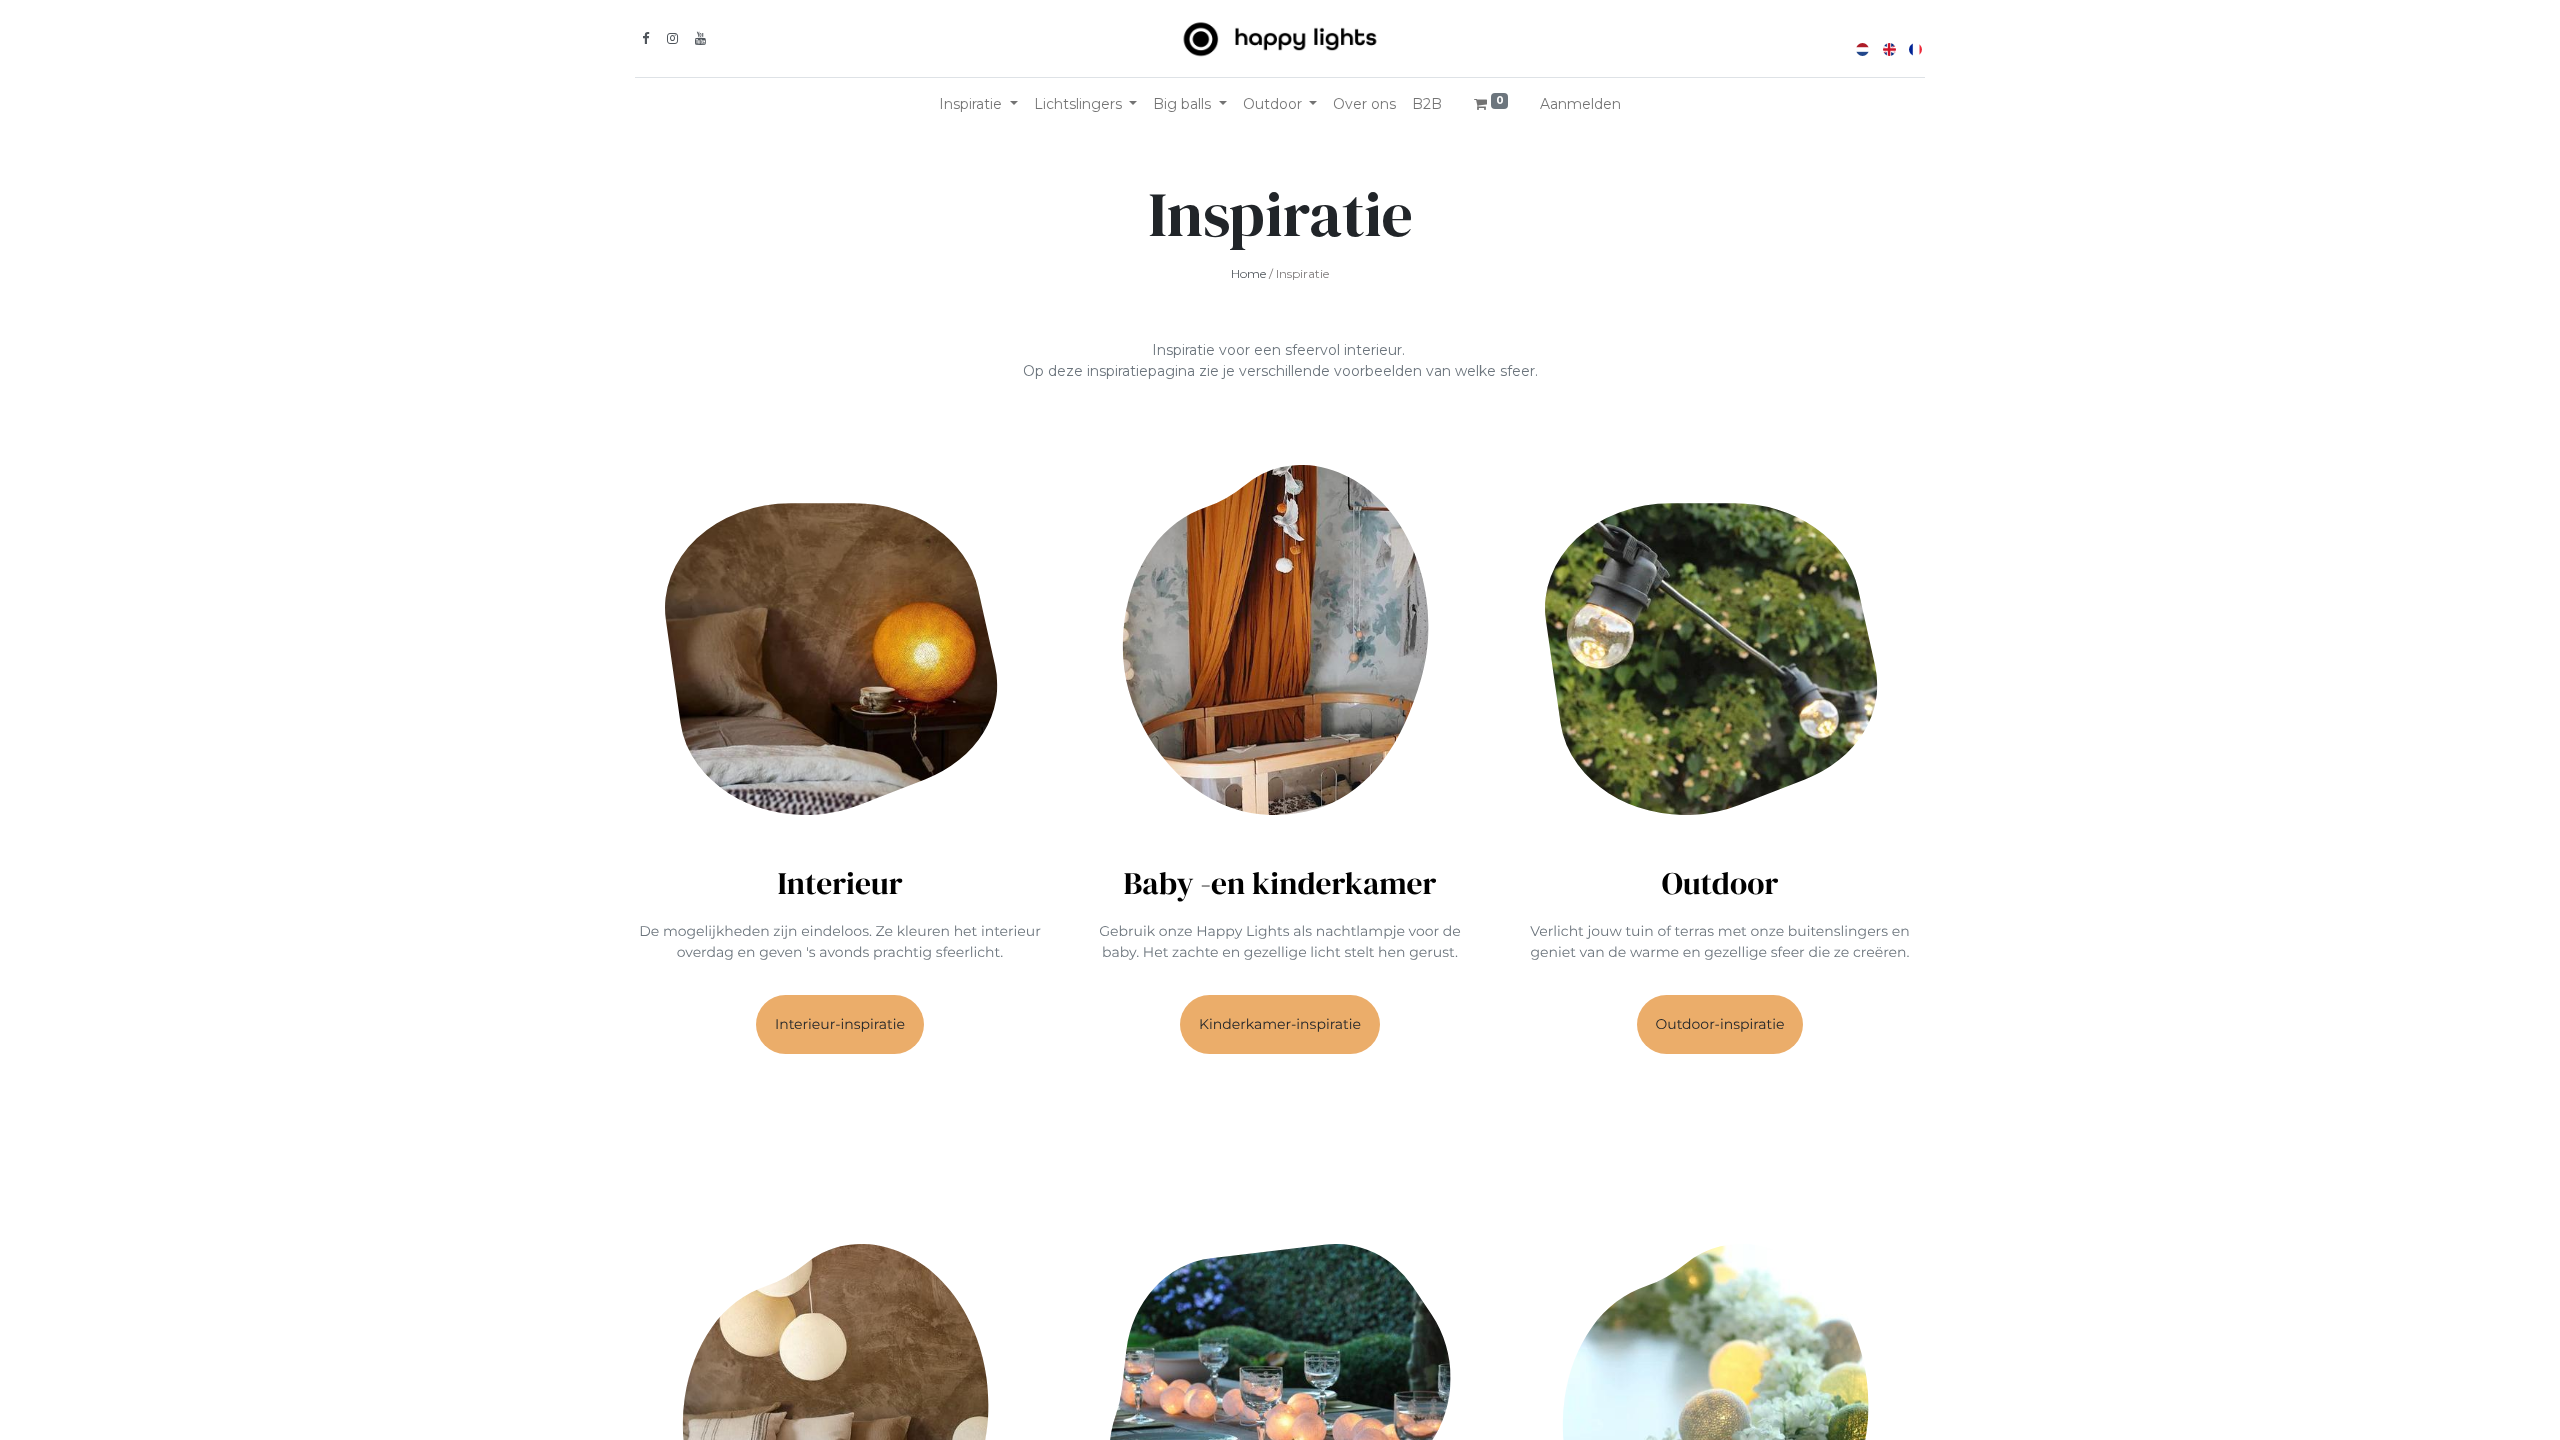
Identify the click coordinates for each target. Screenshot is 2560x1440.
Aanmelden (1580, 104)
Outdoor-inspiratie (1720, 1024)
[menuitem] (1364, 104)
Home (1248, 273)
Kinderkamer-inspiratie (1280, 1024)
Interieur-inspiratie (840, 1024)
